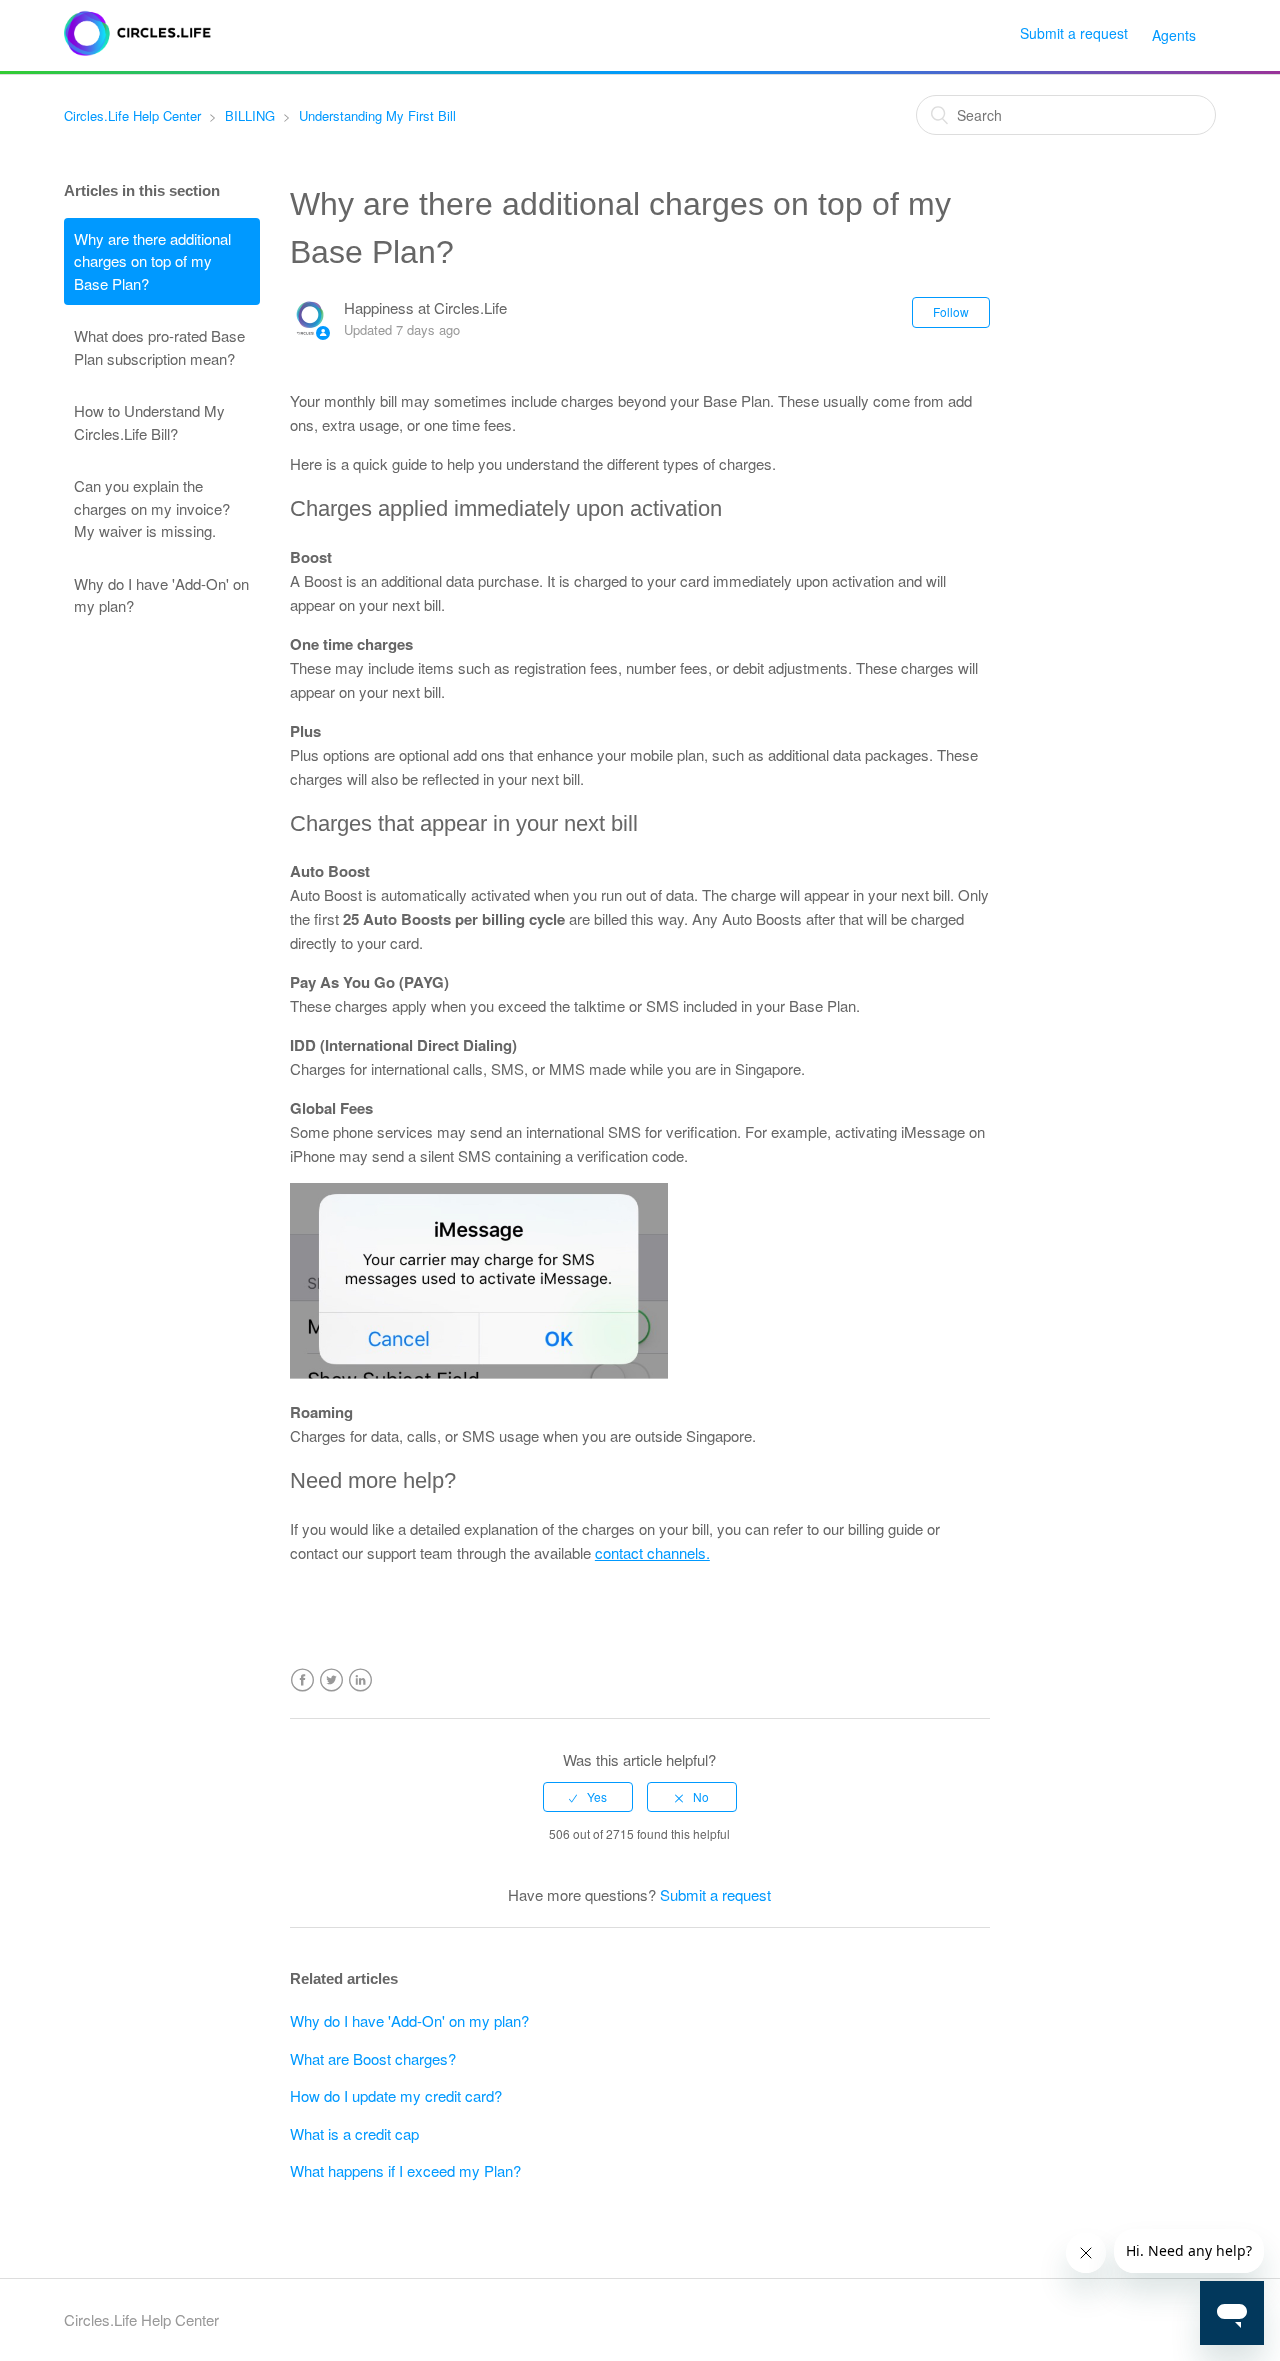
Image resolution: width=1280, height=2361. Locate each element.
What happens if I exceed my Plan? (405, 2170)
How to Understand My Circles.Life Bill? (149, 422)
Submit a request (1074, 33)
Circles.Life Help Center (132, 115)
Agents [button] (1174, 35)
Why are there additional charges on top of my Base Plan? (152, 261)
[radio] (588, 1797)
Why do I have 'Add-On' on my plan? (161, 595)
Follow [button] (951, 311)
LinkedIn (360, 1680)
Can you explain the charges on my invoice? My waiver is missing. (152, 508)
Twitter (331, 1680)
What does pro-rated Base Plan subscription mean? (159, 347)
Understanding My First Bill (377, 115)
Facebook (302, 1680)
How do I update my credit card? (396, 2095)
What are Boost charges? (373, 2058)
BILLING (250, 115)
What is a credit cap (354, 2133)
